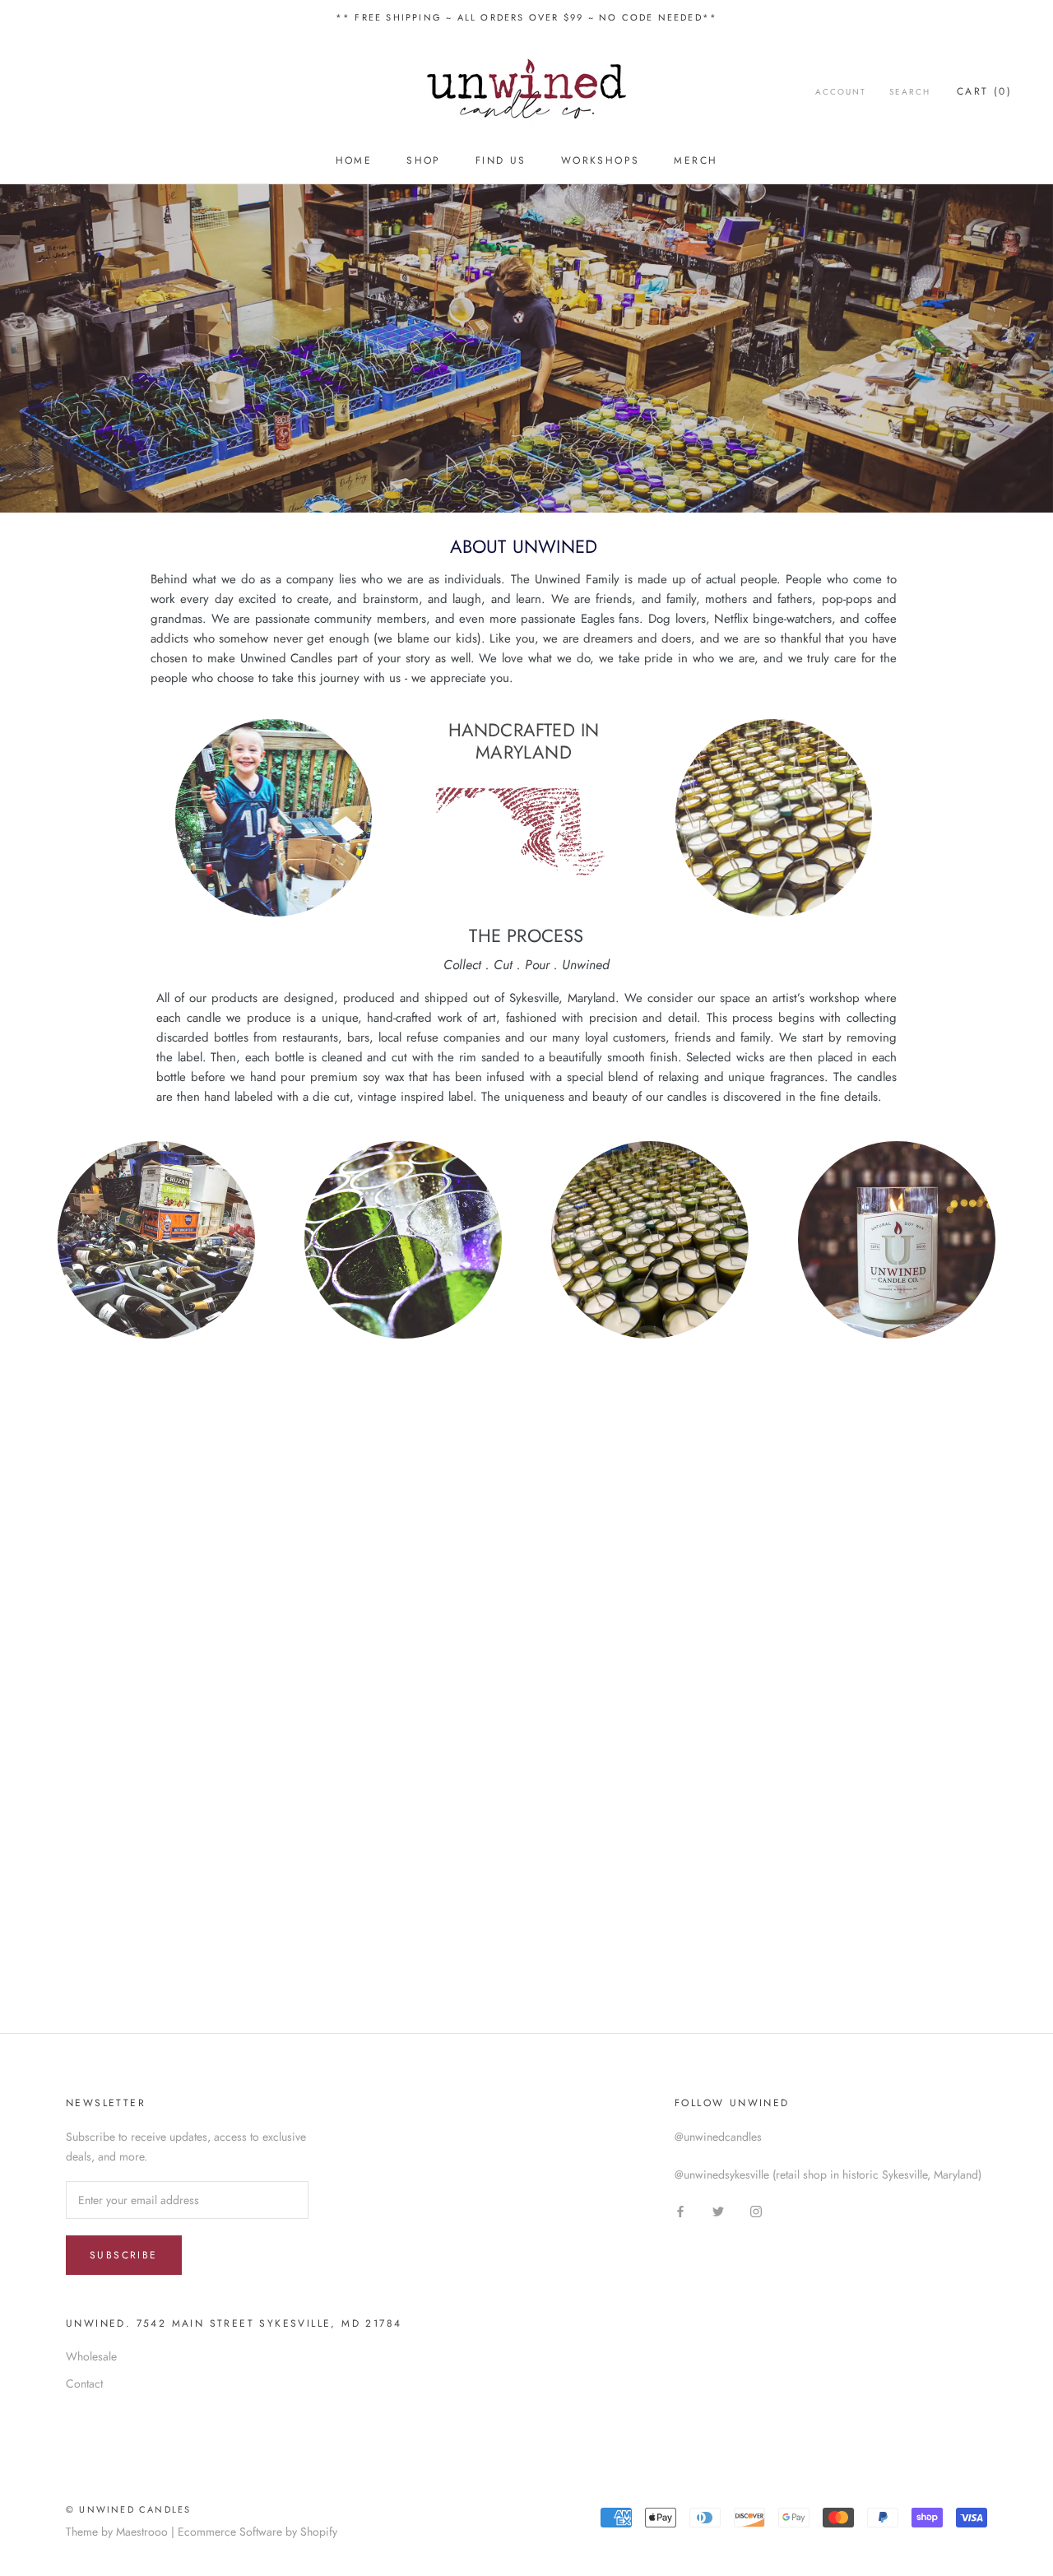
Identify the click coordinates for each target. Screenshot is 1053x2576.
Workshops (601, 160)
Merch (696, 160)
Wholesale (91, 2356)
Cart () (984, 91)
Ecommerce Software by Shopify (257, 2532)
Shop (424, 160)
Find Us (501, 160)
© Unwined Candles (128, 2509)
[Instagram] (756, 2210)
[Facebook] (680, 2210)
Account (841, 92)
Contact (84, 2383)
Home (354, 160)
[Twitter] (718, 2210)
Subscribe (124, 2255)
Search (910, 92)
